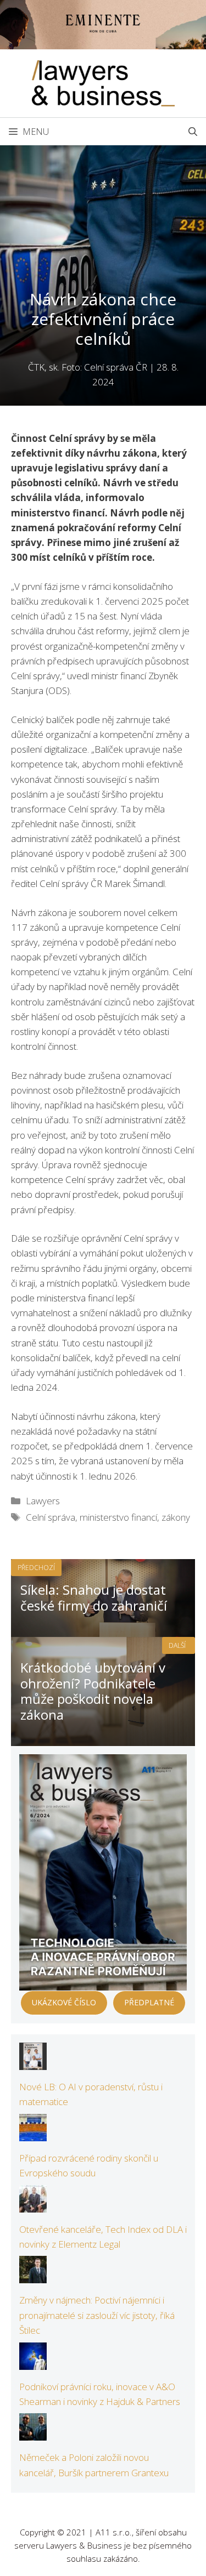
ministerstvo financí (118, 1517)
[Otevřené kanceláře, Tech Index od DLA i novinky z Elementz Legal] (33, 2205)
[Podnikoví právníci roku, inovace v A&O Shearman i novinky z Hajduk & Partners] (33, 2362)
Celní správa (51, 1517)
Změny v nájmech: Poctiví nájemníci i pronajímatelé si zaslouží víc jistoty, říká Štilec (97, 2315)
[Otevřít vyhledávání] (193, 132)
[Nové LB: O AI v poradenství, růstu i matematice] (33, 2063)
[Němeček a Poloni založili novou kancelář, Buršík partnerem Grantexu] (33, 2433)
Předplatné (149, 2002)
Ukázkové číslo (64, 2002)
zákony (176, 1517)
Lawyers (43, 1501)
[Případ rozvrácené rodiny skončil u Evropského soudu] (33, 2134)
